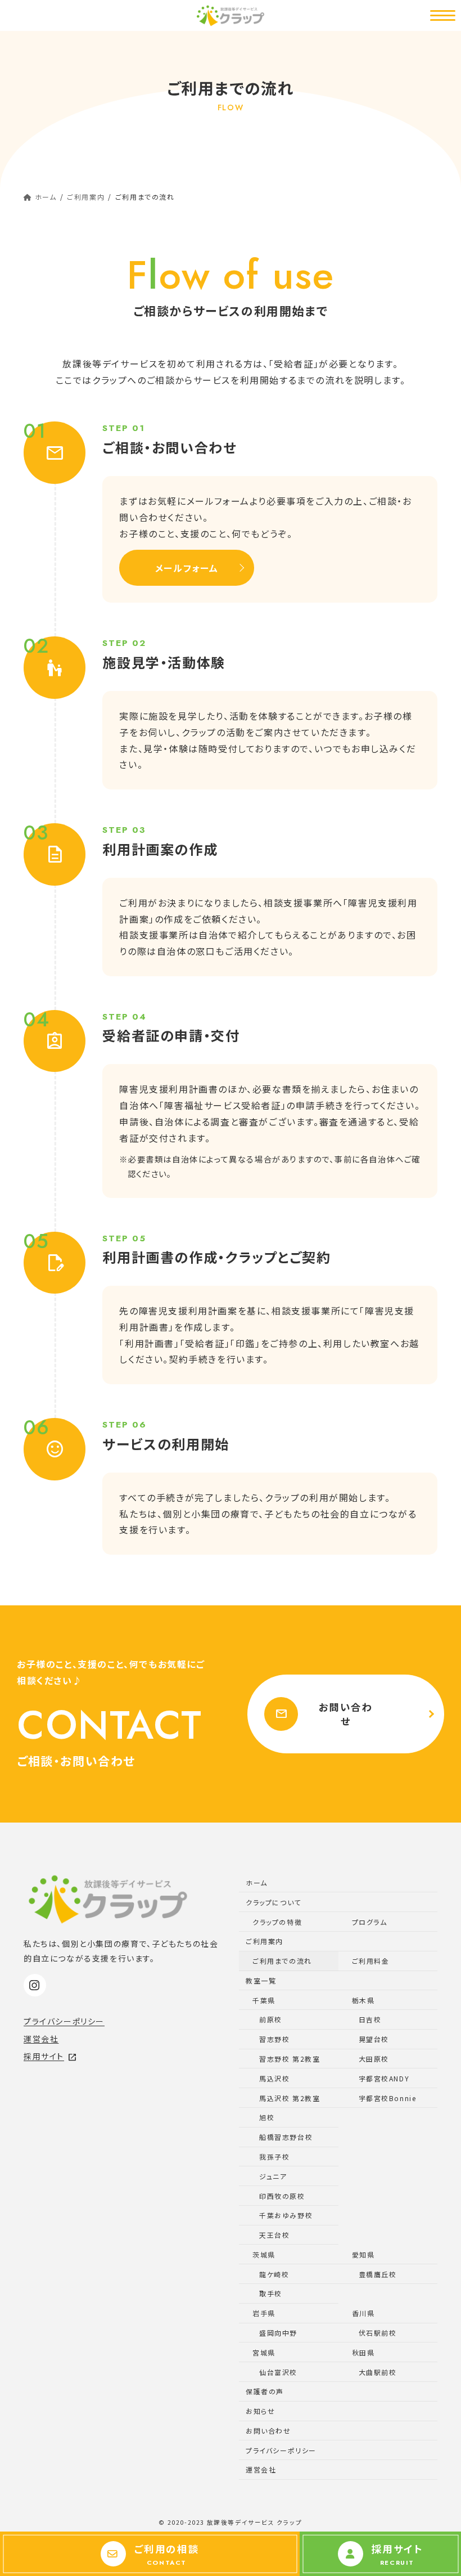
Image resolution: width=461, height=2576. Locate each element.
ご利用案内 (265, 1941)
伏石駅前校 (378, 2333)
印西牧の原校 (282, 2196)
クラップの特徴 (277, 1922)
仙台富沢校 (278, 2372)
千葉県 (264, 2000)
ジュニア (273, 2176)
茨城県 (264, 2254)
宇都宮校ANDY (384, 2078)
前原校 (271, 2019)
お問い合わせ (324, 1714)
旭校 (267, 2117)
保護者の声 (265, 2391)
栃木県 (363, 2000)
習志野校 (274, 2039)
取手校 (271, 2293)
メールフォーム (187, 568)
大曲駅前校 (378, 2372)
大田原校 (374, 2059)
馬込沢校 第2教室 (290, 2098)
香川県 (363, 2313)
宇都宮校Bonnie (388, 2098)
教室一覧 (261, 1980)
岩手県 (264, 2313)
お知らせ (260, 2411)
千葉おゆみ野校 (286, 2215)
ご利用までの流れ (282, 1961)
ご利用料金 (371, 1961)
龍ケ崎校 (274, 2274)
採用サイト (50, 2056)
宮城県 (264, 2352)
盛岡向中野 (278, 2333)
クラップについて (274, 1902)
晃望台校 (374, 2039)
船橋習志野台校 (286, 2137)
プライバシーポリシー (64, 2021)
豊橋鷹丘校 (378, 2274)
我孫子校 (274, 2157)
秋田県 (363, 2352)
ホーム (257, 1882)
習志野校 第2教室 (290, 2059)
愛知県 (363, 2254)
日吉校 (370, 2019)
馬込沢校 (274, 2078)
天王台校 (274, 2235)
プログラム (370, 1922)
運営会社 (41, 2039)
